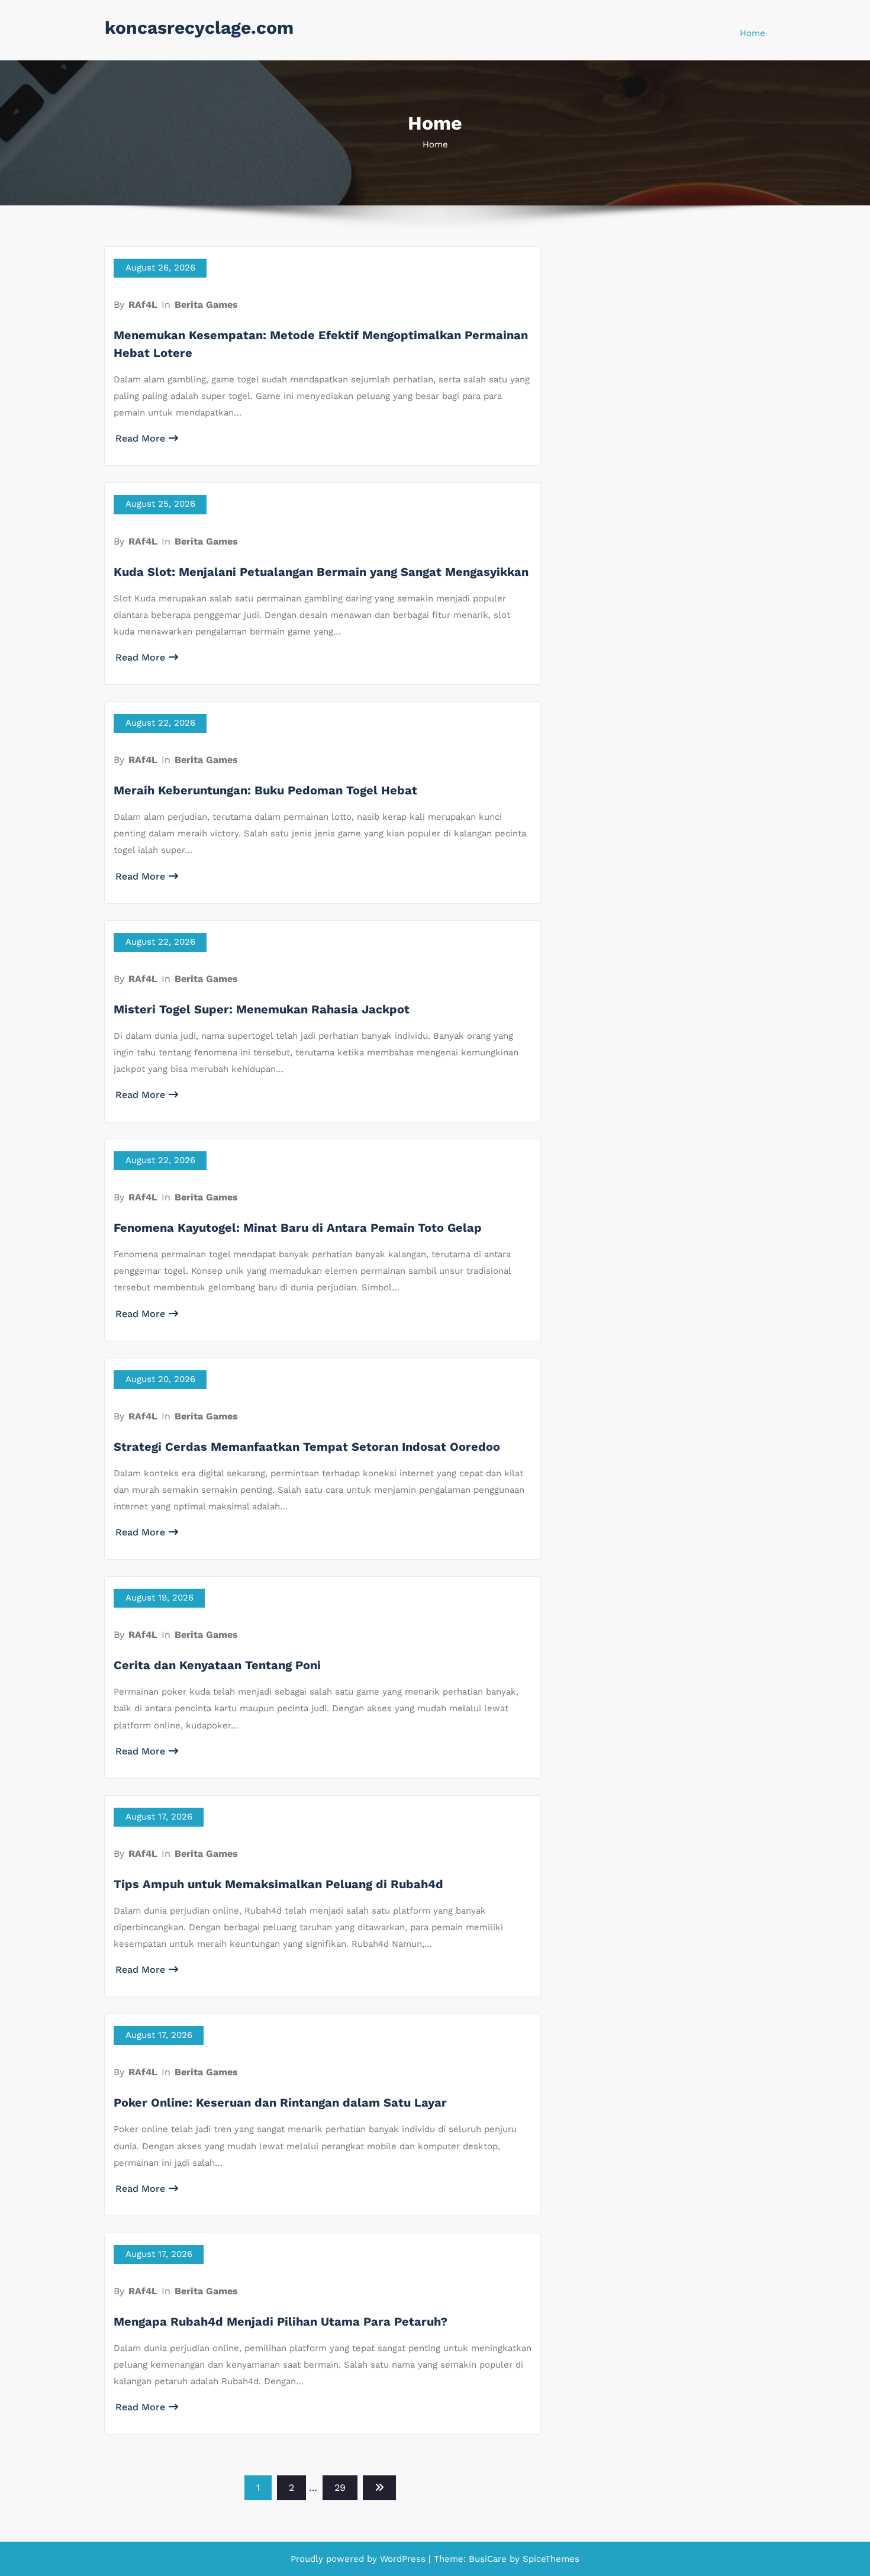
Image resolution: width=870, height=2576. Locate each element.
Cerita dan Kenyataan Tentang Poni (217, 1665)
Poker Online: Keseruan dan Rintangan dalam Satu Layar (280, 2102)
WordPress (403, 2559)
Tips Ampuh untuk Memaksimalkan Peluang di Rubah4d (278, 1884)
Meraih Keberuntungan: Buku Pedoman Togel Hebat (265, 790)
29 (340, 2488)
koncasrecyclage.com (199, 28)
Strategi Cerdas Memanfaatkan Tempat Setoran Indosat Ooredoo (307, 1447)
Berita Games (206, 305)
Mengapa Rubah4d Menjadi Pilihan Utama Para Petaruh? (281, 2321)
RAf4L (143, 305)
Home (753, 33)
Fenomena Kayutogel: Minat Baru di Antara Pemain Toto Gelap (298, 1228)
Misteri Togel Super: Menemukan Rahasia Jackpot (262, 1009)
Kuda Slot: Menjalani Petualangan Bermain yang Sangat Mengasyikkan (321, 572)
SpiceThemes (550, 2559)
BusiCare (489, 2559)
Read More (140, 438)
